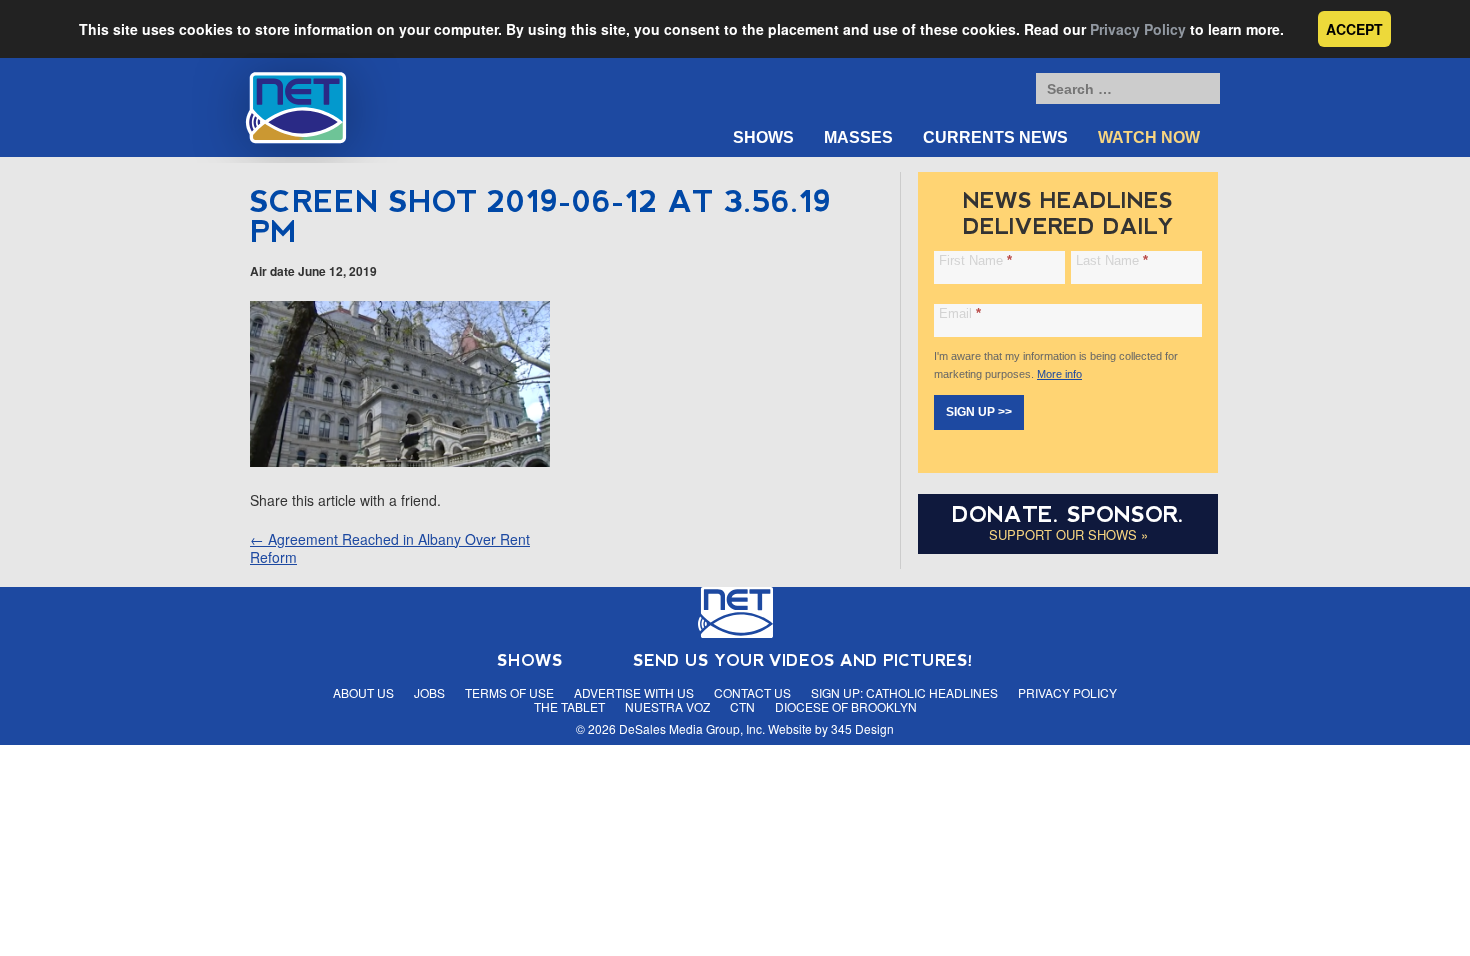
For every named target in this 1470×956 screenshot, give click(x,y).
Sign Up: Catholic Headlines (904, 692)
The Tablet (569, 706)
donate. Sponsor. (1068, 514)
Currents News (995, 137)
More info (1059, 374)
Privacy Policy (1138, 29)
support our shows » (1068, 534)
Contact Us (752, 692)
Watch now (1149, 137)
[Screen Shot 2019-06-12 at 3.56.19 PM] (400, 461)
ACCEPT (1354, 29)
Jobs (429, 692)
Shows (763, 137)
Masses (858, 137)
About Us (363, 692)
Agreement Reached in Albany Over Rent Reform (390, 548)
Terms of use (509, 692)
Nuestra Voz (667, 706)
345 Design (862, 728)
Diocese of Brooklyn (846, 706)
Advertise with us (634, 692)
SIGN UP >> (979, 412)
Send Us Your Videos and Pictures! (803, 660)
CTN (742, 706)
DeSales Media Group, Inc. (692, 728)
